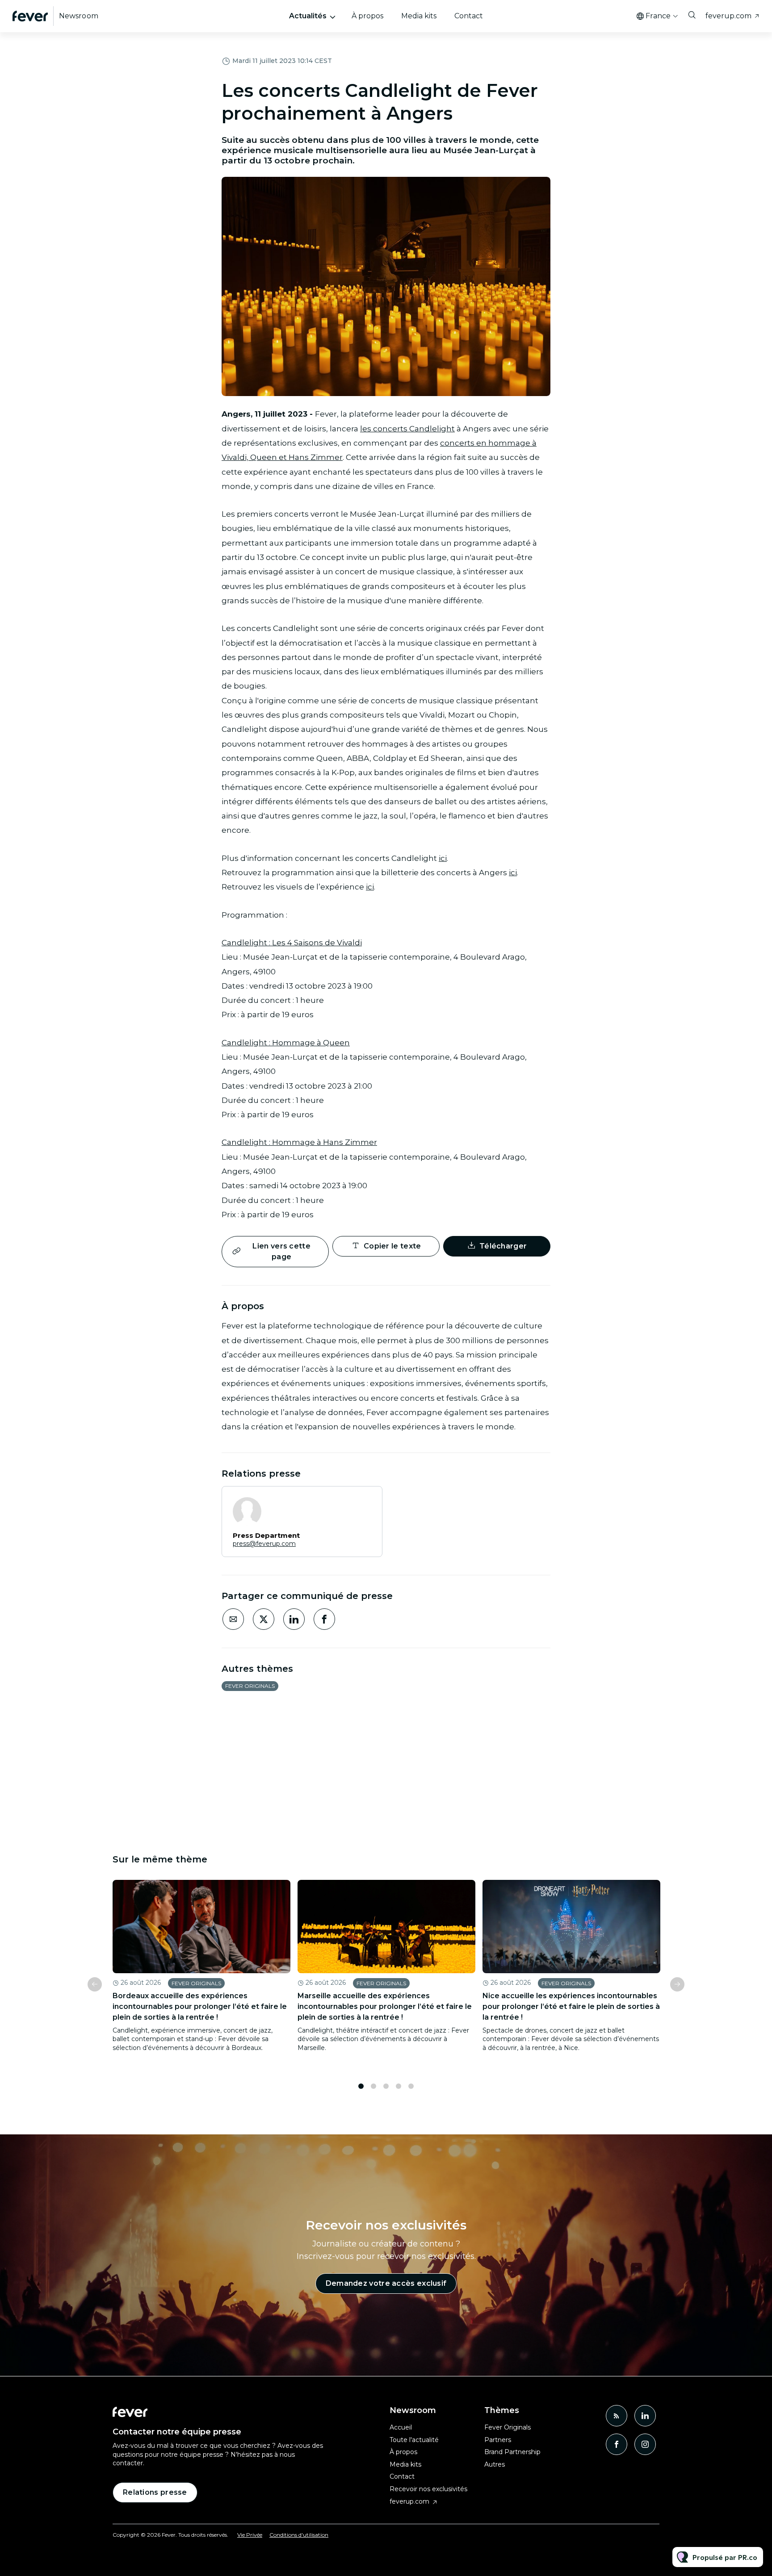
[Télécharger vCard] (366, 1501)
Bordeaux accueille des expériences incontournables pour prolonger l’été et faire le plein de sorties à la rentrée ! (200, 2006)
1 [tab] (361, 2086)
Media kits (419, 16)
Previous (95, 1984)
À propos (367, 16)
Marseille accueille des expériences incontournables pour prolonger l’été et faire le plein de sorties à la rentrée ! (385, 2006)
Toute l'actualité (414, 2440)
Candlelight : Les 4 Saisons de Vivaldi (292, 943)
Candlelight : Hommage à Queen (286, 1043)
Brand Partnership (512, 2452)
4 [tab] (399, 2086)
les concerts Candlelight (407, 429)
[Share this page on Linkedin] (294, 1619)
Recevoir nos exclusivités (428, 2489)
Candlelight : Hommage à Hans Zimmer (299, 1142)
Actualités (308, 16)
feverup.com (728, 16)
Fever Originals (250, 1686)
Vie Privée (250, 2535)
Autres (495, 2464)
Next (677, 1984)
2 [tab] (373, 2086)
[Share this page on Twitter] (264, 1619)
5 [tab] (411, 2086)
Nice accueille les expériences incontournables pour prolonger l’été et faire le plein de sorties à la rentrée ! (571, 2006)
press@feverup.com (264, 1544)
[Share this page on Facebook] (324, 1619)
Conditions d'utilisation (299, 2535)
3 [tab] (386, 2086)
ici (443, 858)
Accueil (401, 2427)
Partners (498, 2440)
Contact (469, 16)
